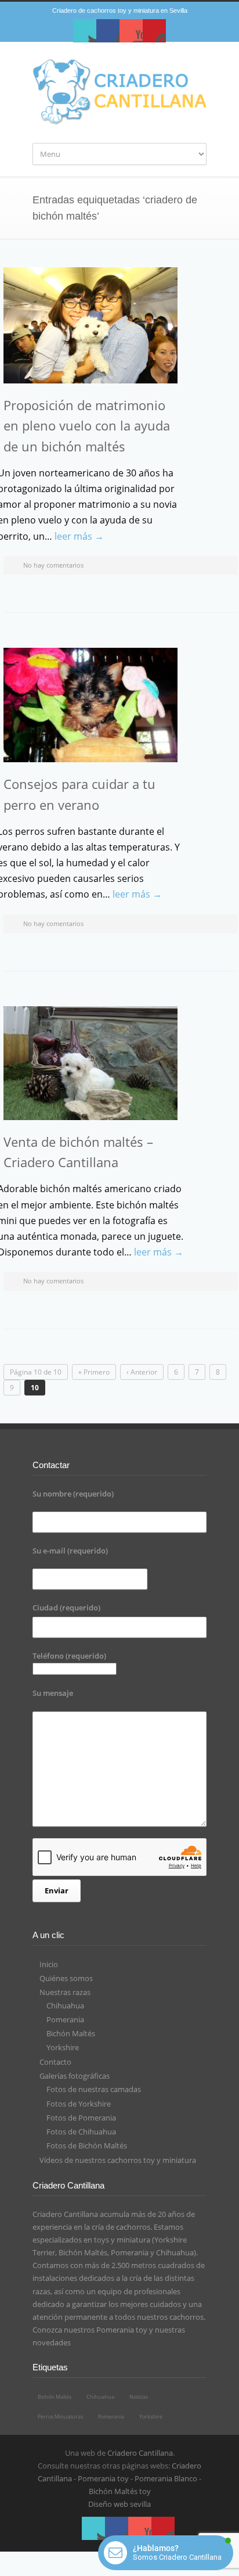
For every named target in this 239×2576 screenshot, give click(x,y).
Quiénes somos (66, 1978)
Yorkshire (63, 2047)
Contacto (55, 2062)
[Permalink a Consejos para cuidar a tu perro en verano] (90, 705)
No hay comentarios (53, 565)
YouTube (131, 31)
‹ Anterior (142, 1372)
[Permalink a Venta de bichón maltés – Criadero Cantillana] (90, 1063)
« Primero (94, 1372)
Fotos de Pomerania (81, 2118)
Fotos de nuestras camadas (94, 2089)
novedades (52, 2342)
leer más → (79, 536)
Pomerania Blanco (166, 2478)
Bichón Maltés (71, 2033)
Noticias (139, 2397)
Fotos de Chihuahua (81, 2132)
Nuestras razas (65, 1992)
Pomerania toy (122, 2330)
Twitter (85, 31)
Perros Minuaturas (60, 2417)
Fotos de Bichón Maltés (87, 2146)
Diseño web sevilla (119, 2504)
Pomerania (65, 2019)
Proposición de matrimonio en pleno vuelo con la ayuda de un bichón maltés (87, 425)
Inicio (49, 1964)
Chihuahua (65, 2005)
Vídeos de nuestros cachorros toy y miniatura (118, 2160)
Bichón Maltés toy (120, 2491)
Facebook (108, 31)
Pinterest (154, 31)
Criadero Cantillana (140, 2453)
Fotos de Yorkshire (79, 2104)
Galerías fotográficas (75, 2076)
